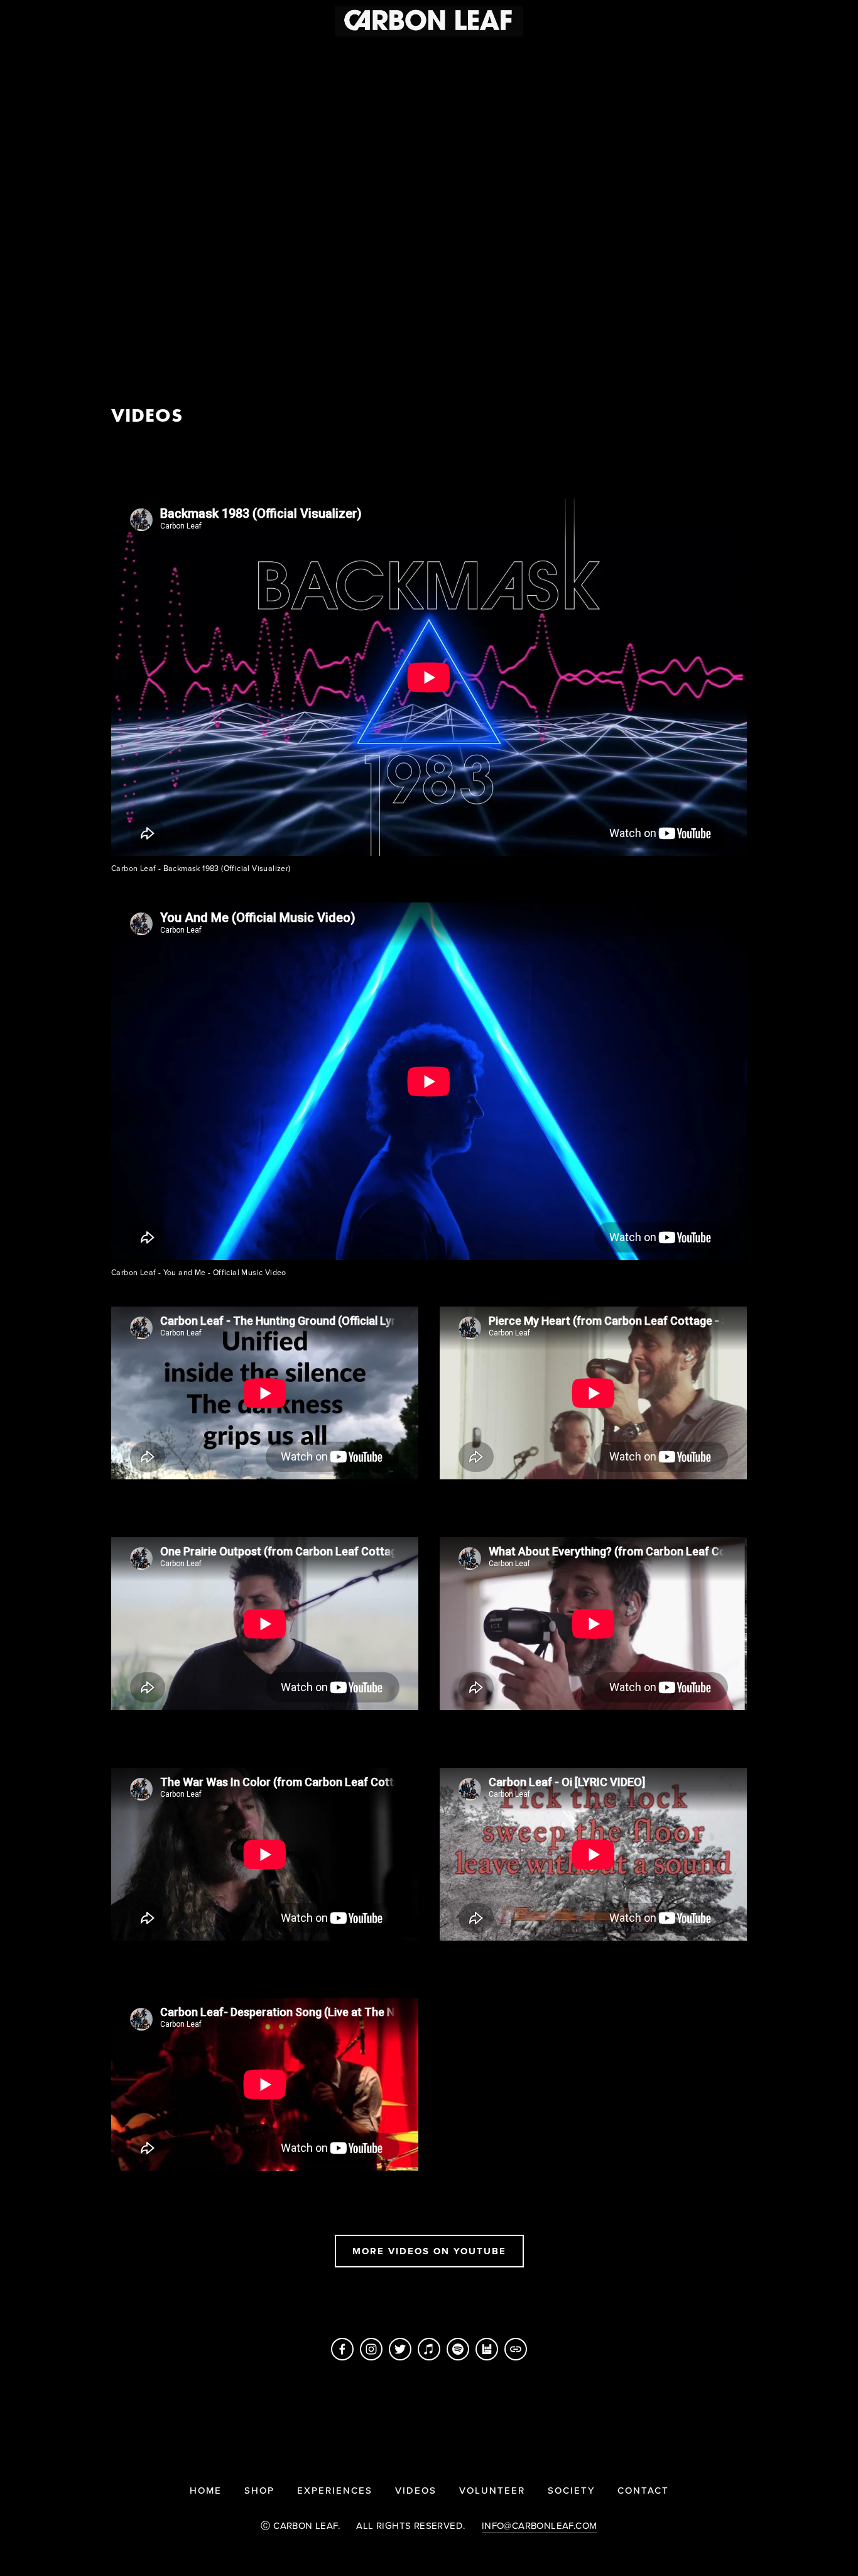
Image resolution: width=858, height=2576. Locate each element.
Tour (30, 48)
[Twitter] (400, 2349)
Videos (198, 48)
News (312, 48)
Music (82, 48)
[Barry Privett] (458, 2349)
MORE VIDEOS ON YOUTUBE (429, 2251)
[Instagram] (371, 2349)
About (258, 48)
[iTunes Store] (429, 2349)
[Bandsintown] (487, 2349)
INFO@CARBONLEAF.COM (540, 2525)
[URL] (516, 2349)
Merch (139, 48)
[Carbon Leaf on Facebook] (342, 2349)
